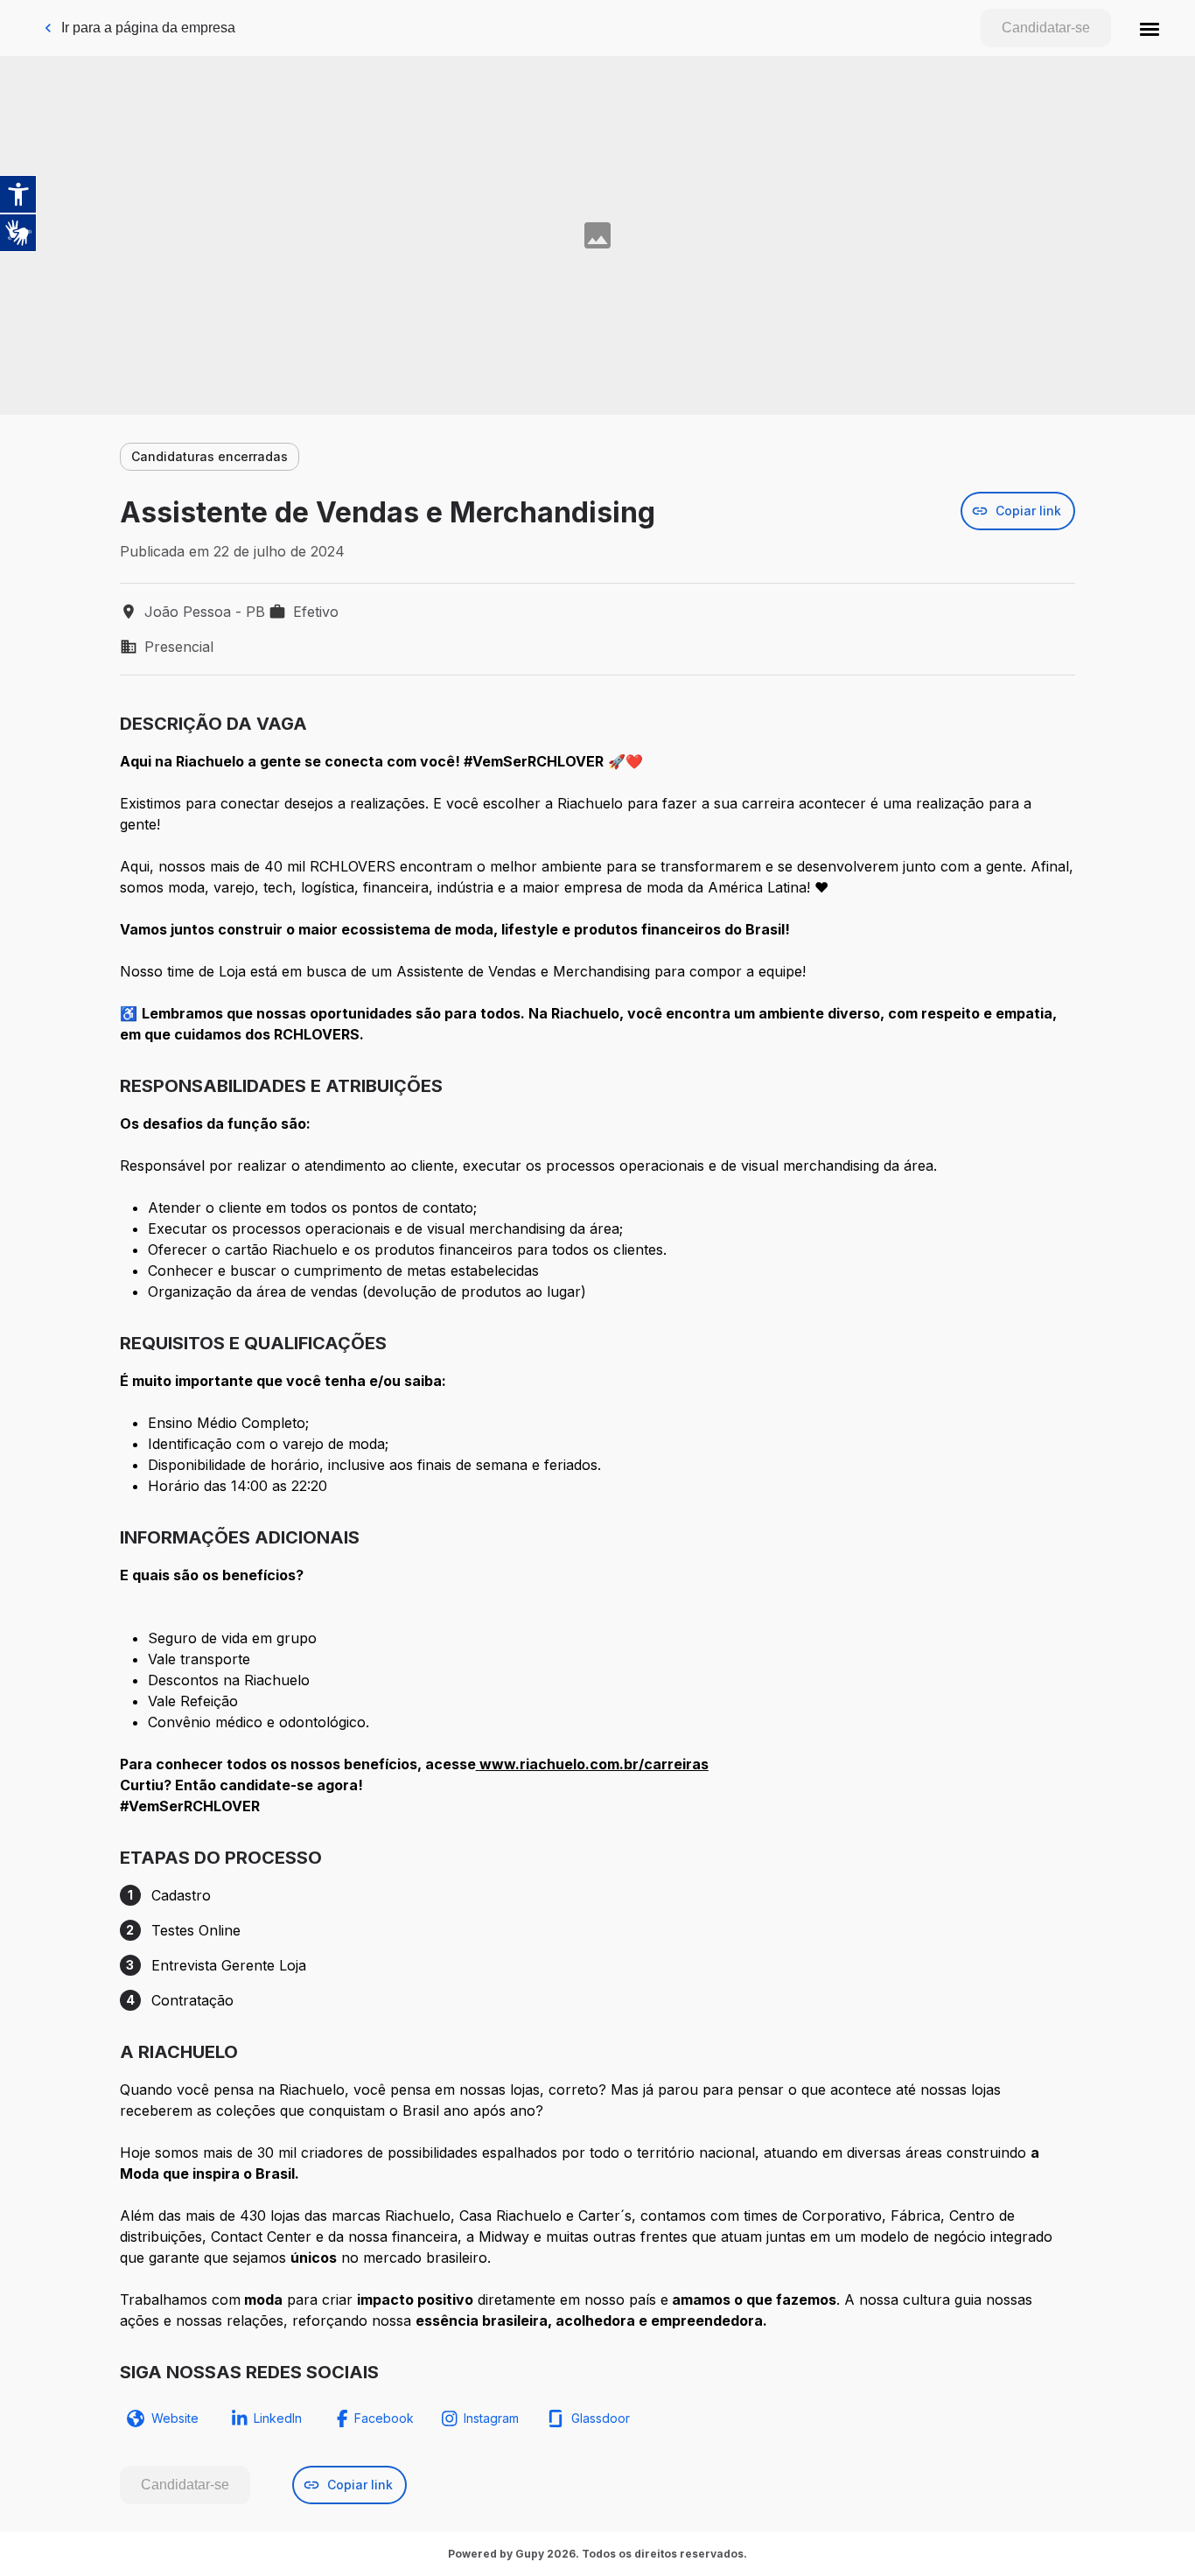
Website (175, 2418)
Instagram (491, 2418)
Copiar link (1028, 511)
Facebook (384, 2418)
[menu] (1150, 28)
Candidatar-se (1046, 28)
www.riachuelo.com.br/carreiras (594, 1764)
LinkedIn (278, 2418)
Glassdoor (601, 2418)
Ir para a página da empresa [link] (148, 28)
